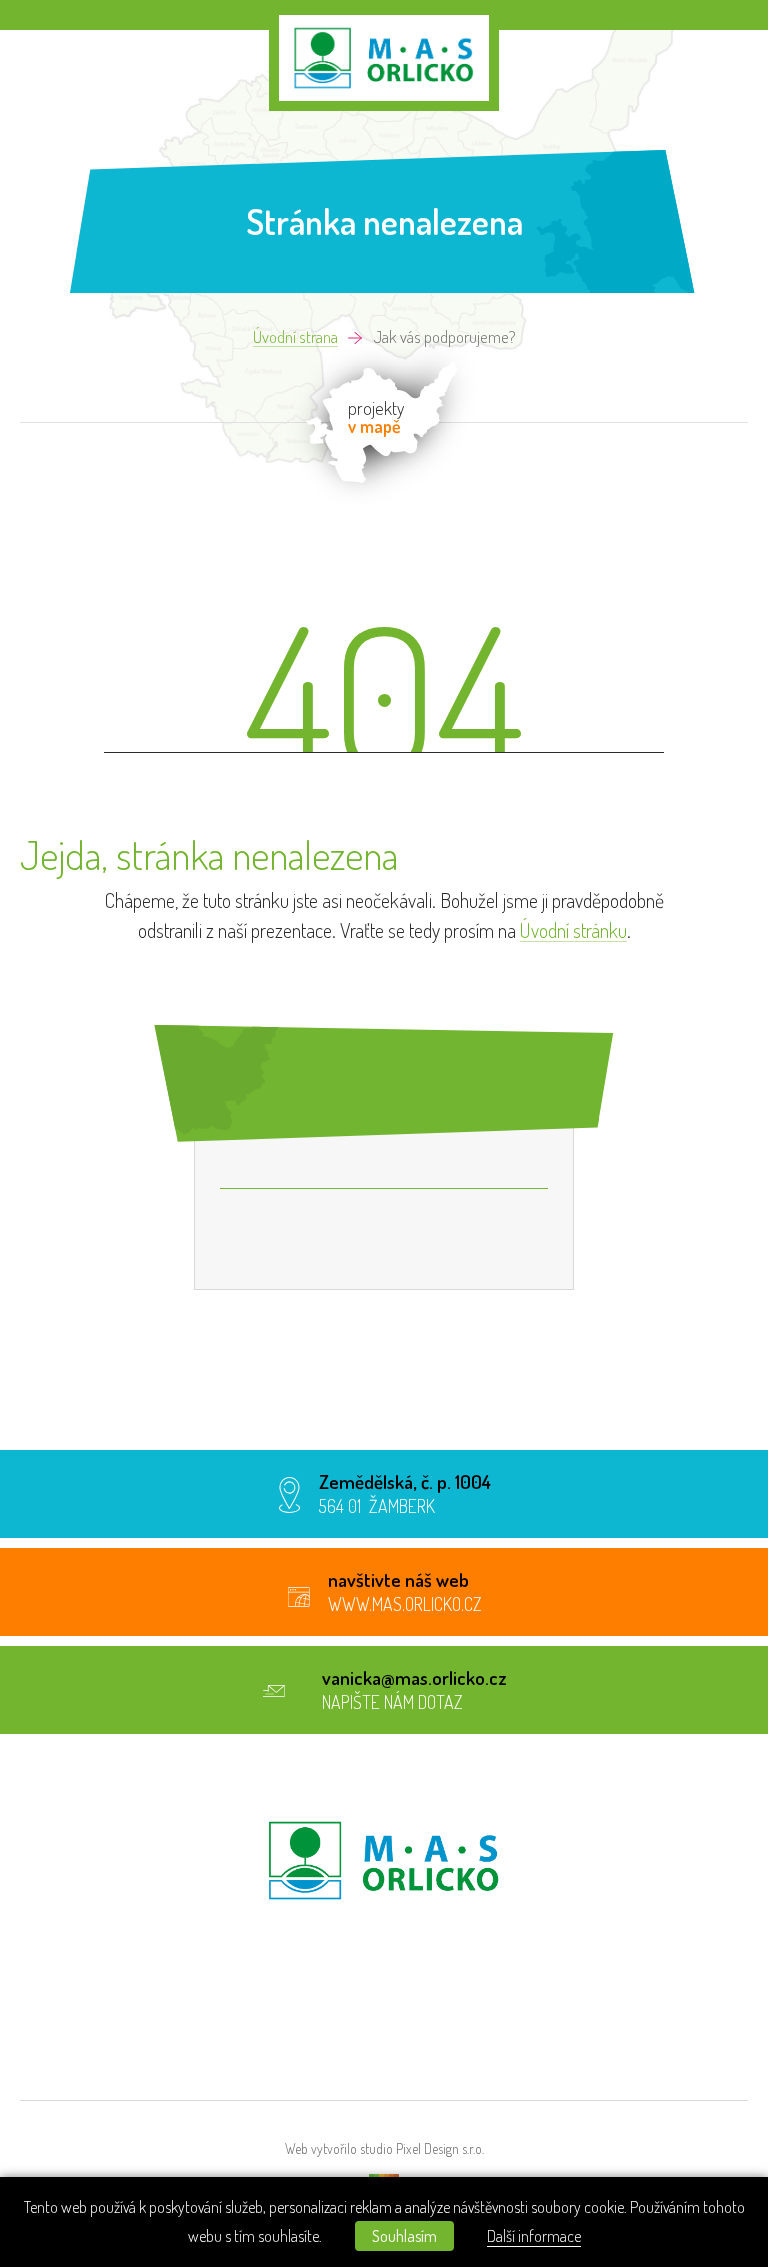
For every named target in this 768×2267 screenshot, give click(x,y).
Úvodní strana (295, 337)
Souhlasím (404, 2236)
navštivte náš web (398, 1579)
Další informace (534, 2236)
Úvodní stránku (573, 930)
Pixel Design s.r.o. (440, 2149)
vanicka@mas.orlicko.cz (414, 1677)
